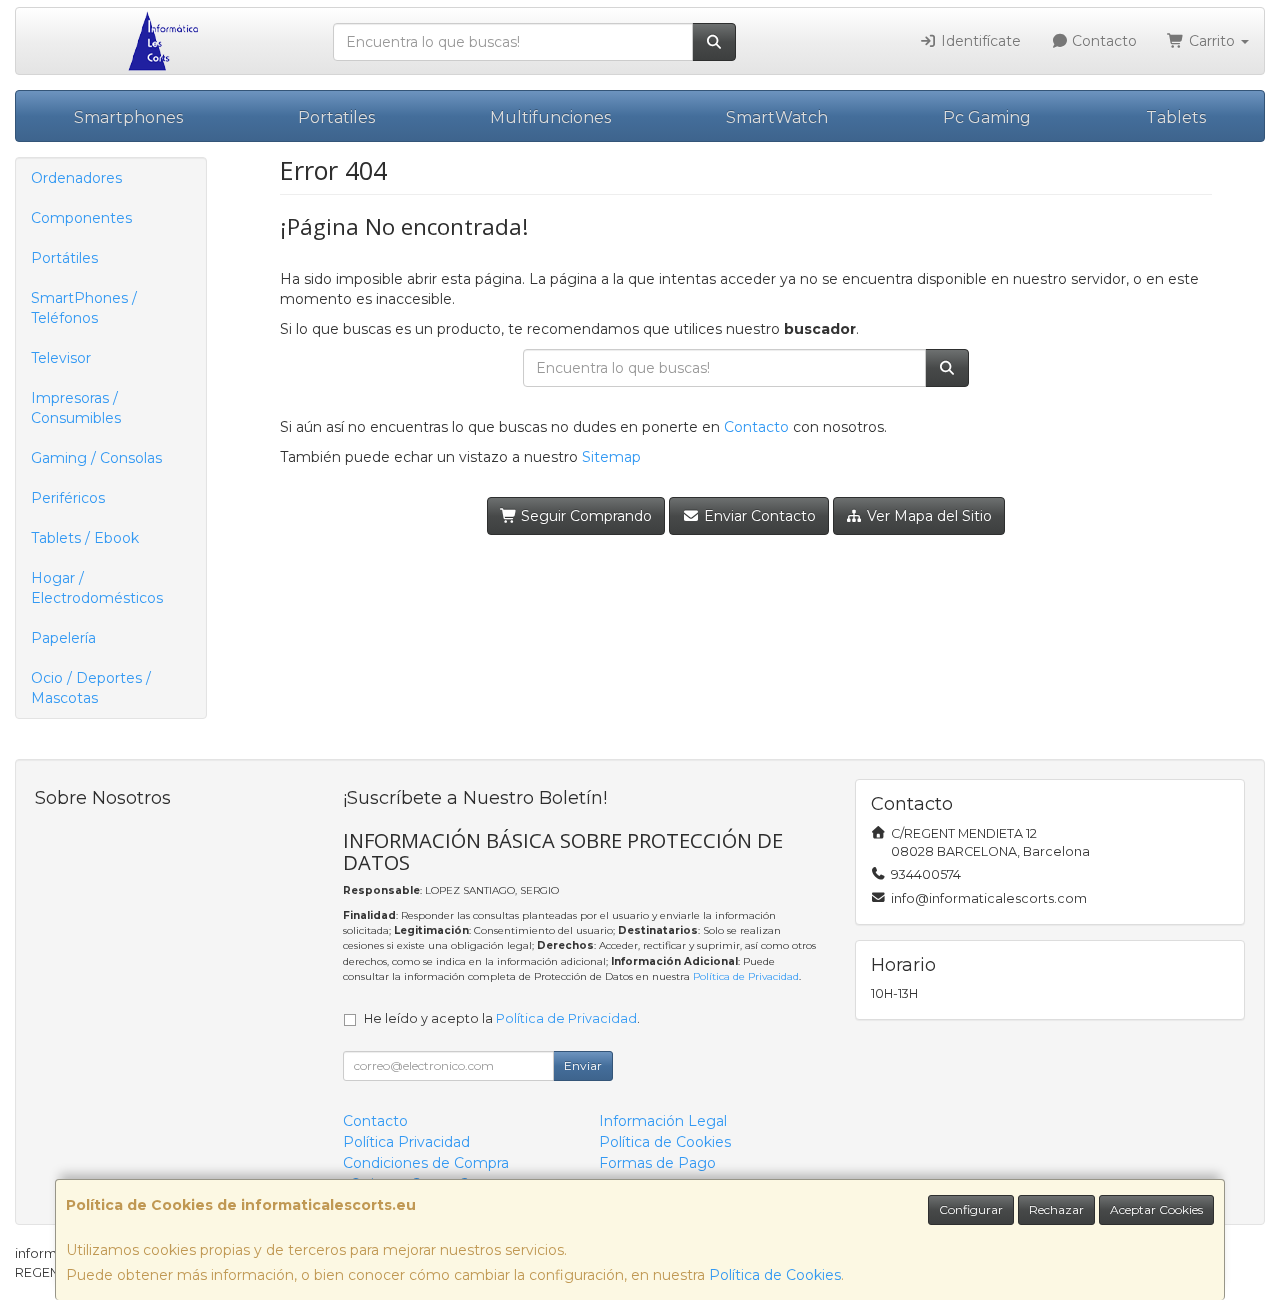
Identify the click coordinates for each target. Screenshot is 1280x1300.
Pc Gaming (987, 117)
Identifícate (979, 41)
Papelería (63, 638)
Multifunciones (550, 117)
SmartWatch (777, 117)
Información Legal (663, 1121)
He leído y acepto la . (502, 1018)
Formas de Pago (657, 1163)
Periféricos (68, 498)
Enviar (583, 1065)
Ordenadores (76, 178)
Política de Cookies (775, 1275)
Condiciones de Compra (426, 1163)
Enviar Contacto (758, 516)
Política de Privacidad (746, 976)
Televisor (61, 358)
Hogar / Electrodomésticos (97, 588)
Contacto (1102, 41)
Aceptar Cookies (1156, 1209)
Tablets (1176, 117)
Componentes (81, 218)
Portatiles (336, 117)
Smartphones (128, 117)
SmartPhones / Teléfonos (84, 308)
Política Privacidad (406, 1142)
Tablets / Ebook (85, 538)
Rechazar (1056, 1209)
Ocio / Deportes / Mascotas (91, 688)
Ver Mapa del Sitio (927, 516)
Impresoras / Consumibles (76, 408)
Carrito (1212, 41)
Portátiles (64, 258)
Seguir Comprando (584, 516)
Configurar (971, 1209)
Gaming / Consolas (96, 458)
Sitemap (611, 457)
